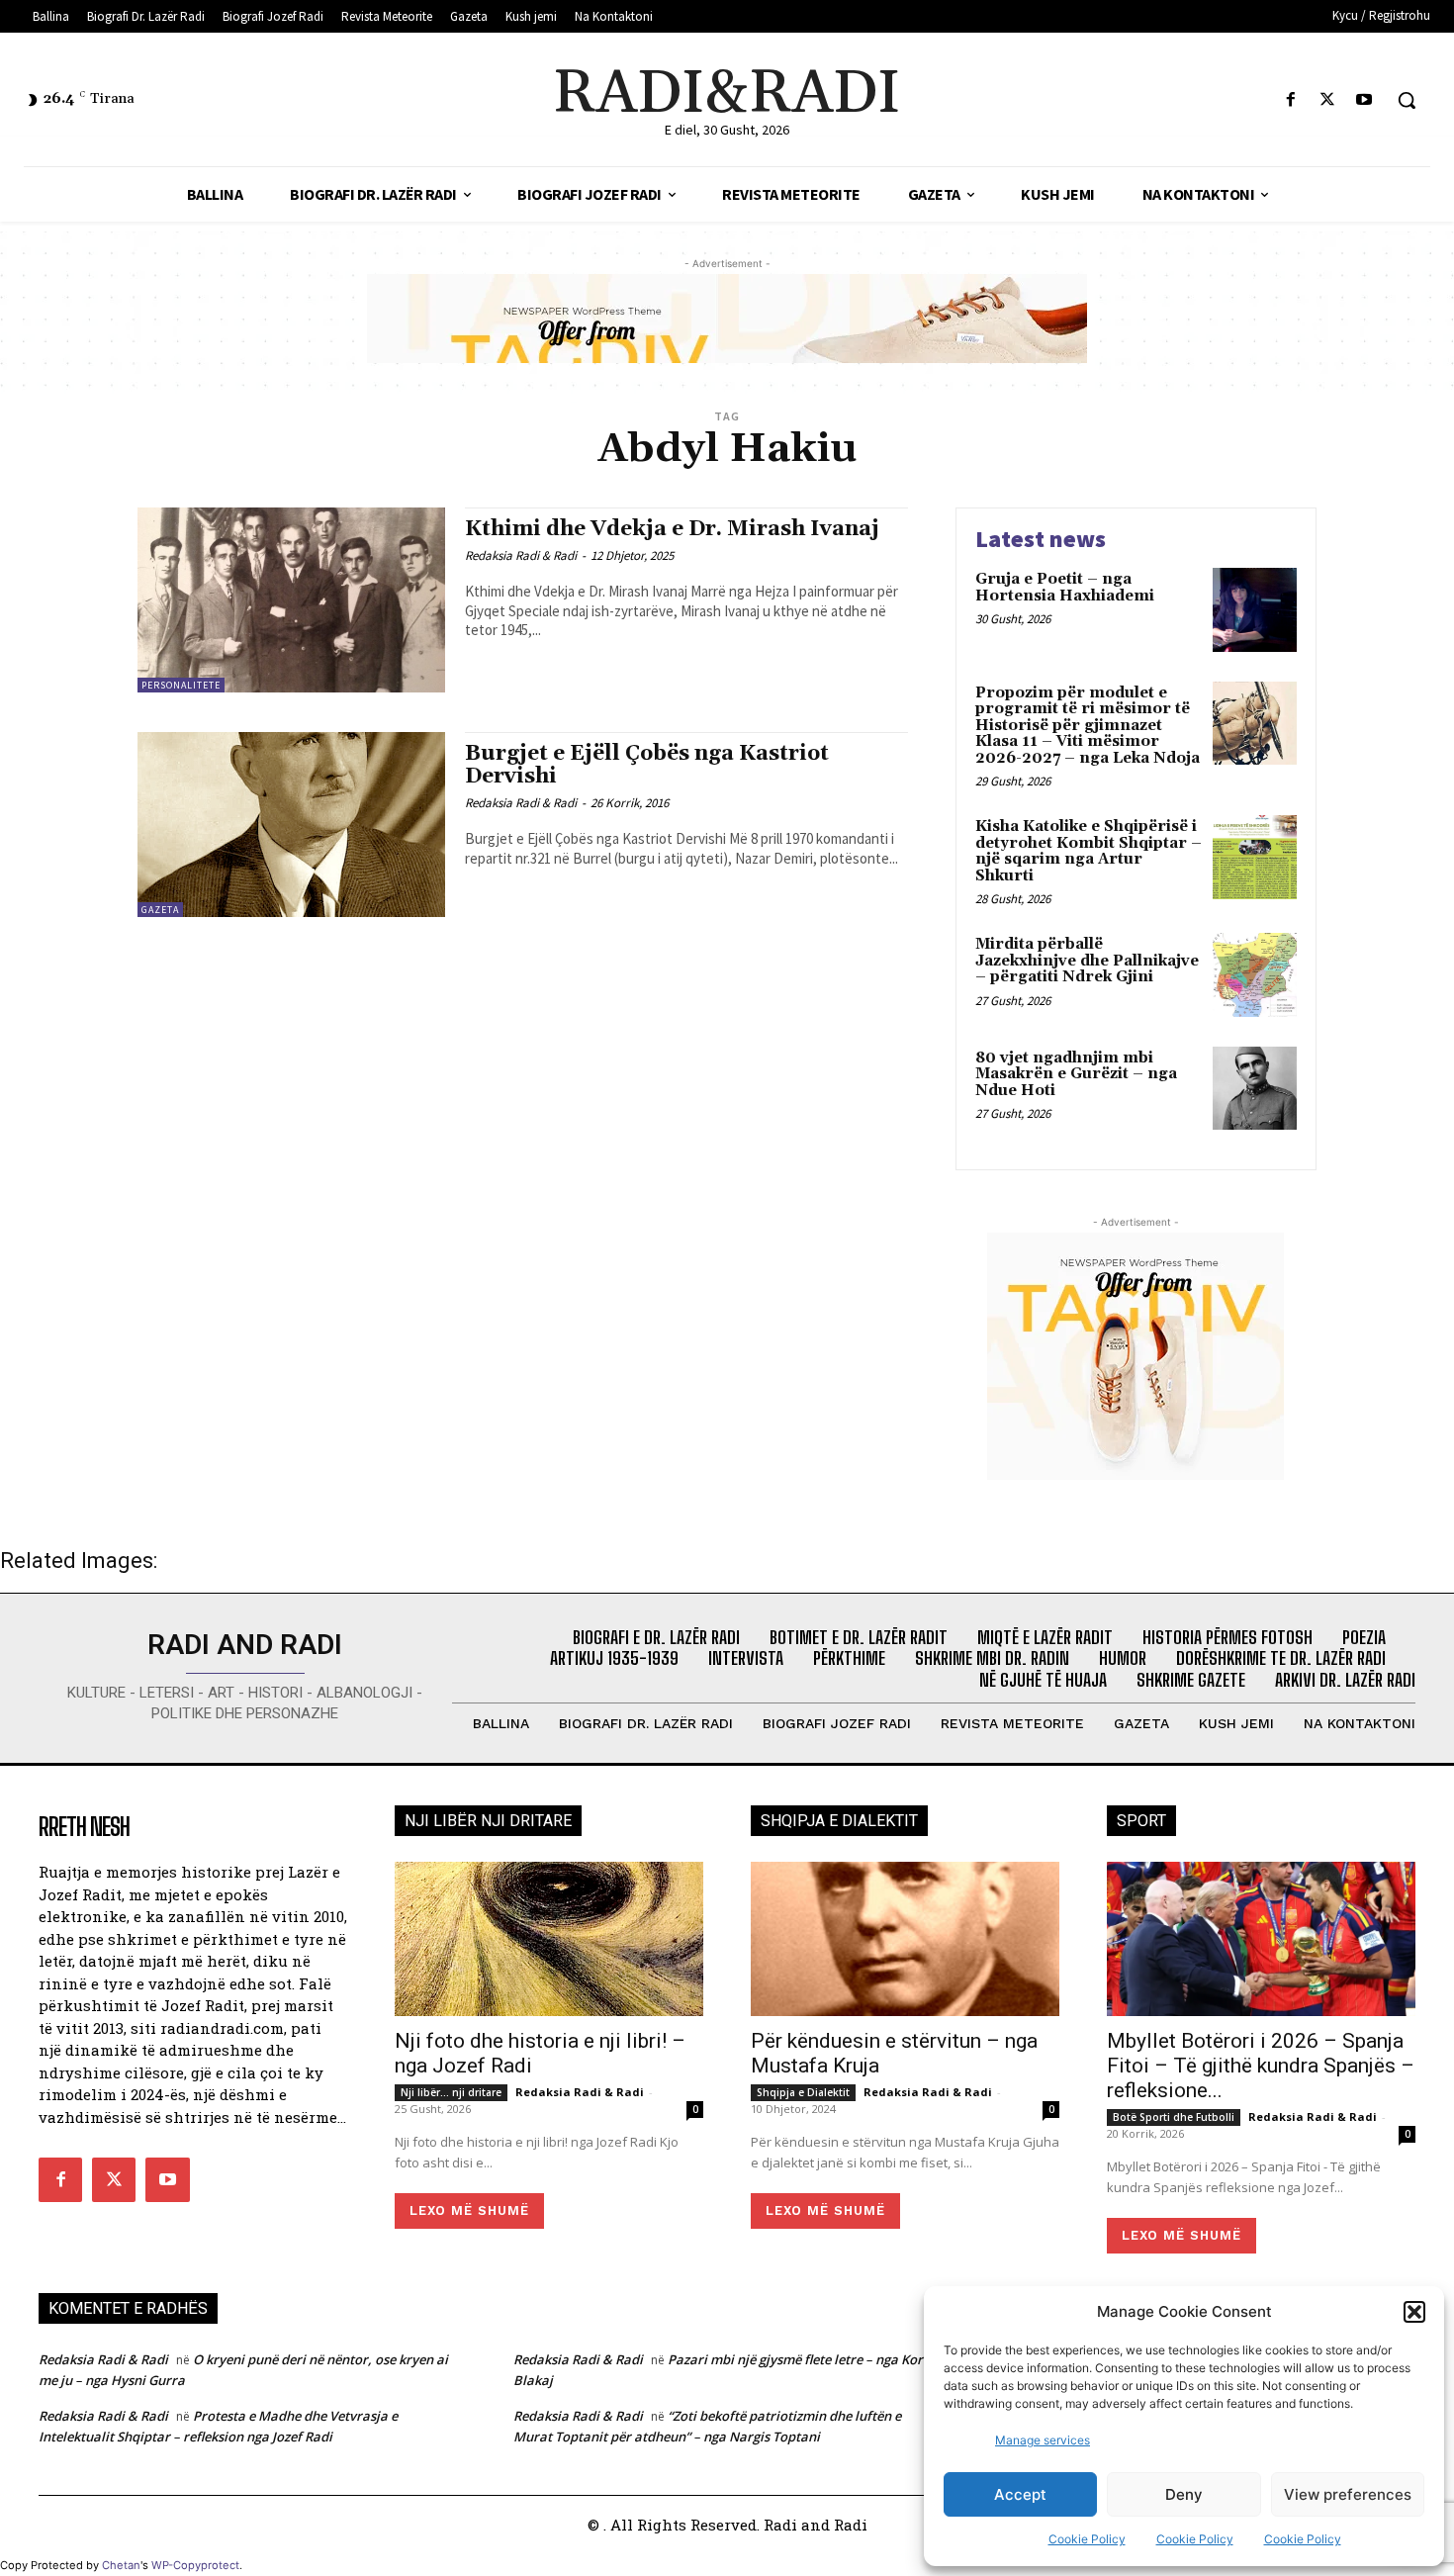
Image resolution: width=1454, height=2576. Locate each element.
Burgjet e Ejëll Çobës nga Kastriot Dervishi (647, 765)
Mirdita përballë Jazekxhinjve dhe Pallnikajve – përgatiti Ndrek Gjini (1087, 961)
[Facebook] (1290, 100)
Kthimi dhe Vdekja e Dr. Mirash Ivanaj (672, 529)
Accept (1020, 2494)
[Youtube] (1364, 100)
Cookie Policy (1087, 2539)
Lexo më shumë (469, 2210)
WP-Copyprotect (195, 2565)
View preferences (1348, 2494)
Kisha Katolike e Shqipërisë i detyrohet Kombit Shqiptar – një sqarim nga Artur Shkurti (1089, 851)
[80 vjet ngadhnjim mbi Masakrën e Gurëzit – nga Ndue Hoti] (1255, 1089)
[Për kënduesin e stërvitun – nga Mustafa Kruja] (905, 1939)
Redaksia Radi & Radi (521, 555)
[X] (1328, 100)
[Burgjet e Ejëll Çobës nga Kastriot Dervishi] (291, 825)
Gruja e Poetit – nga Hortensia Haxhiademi (1065, 588)
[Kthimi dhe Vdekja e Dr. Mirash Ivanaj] (291, 600)
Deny (1184, 2494)
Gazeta (160, 910)
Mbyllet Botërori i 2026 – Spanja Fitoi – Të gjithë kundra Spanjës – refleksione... (1261, 2066)
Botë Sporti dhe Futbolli (1174, 2117)
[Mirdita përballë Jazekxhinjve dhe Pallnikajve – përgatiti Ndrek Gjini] (1255, 975)
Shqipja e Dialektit (803, 2092)
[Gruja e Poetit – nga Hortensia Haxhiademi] (1255, 610)
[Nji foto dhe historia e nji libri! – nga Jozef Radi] (549, 1939)
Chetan (121, 2565)
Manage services (1043, 2440)
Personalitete (181, 685)
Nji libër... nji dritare (451, 2092)
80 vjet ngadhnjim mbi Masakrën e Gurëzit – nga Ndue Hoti (1076, 1074)
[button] (1414, 2312)
